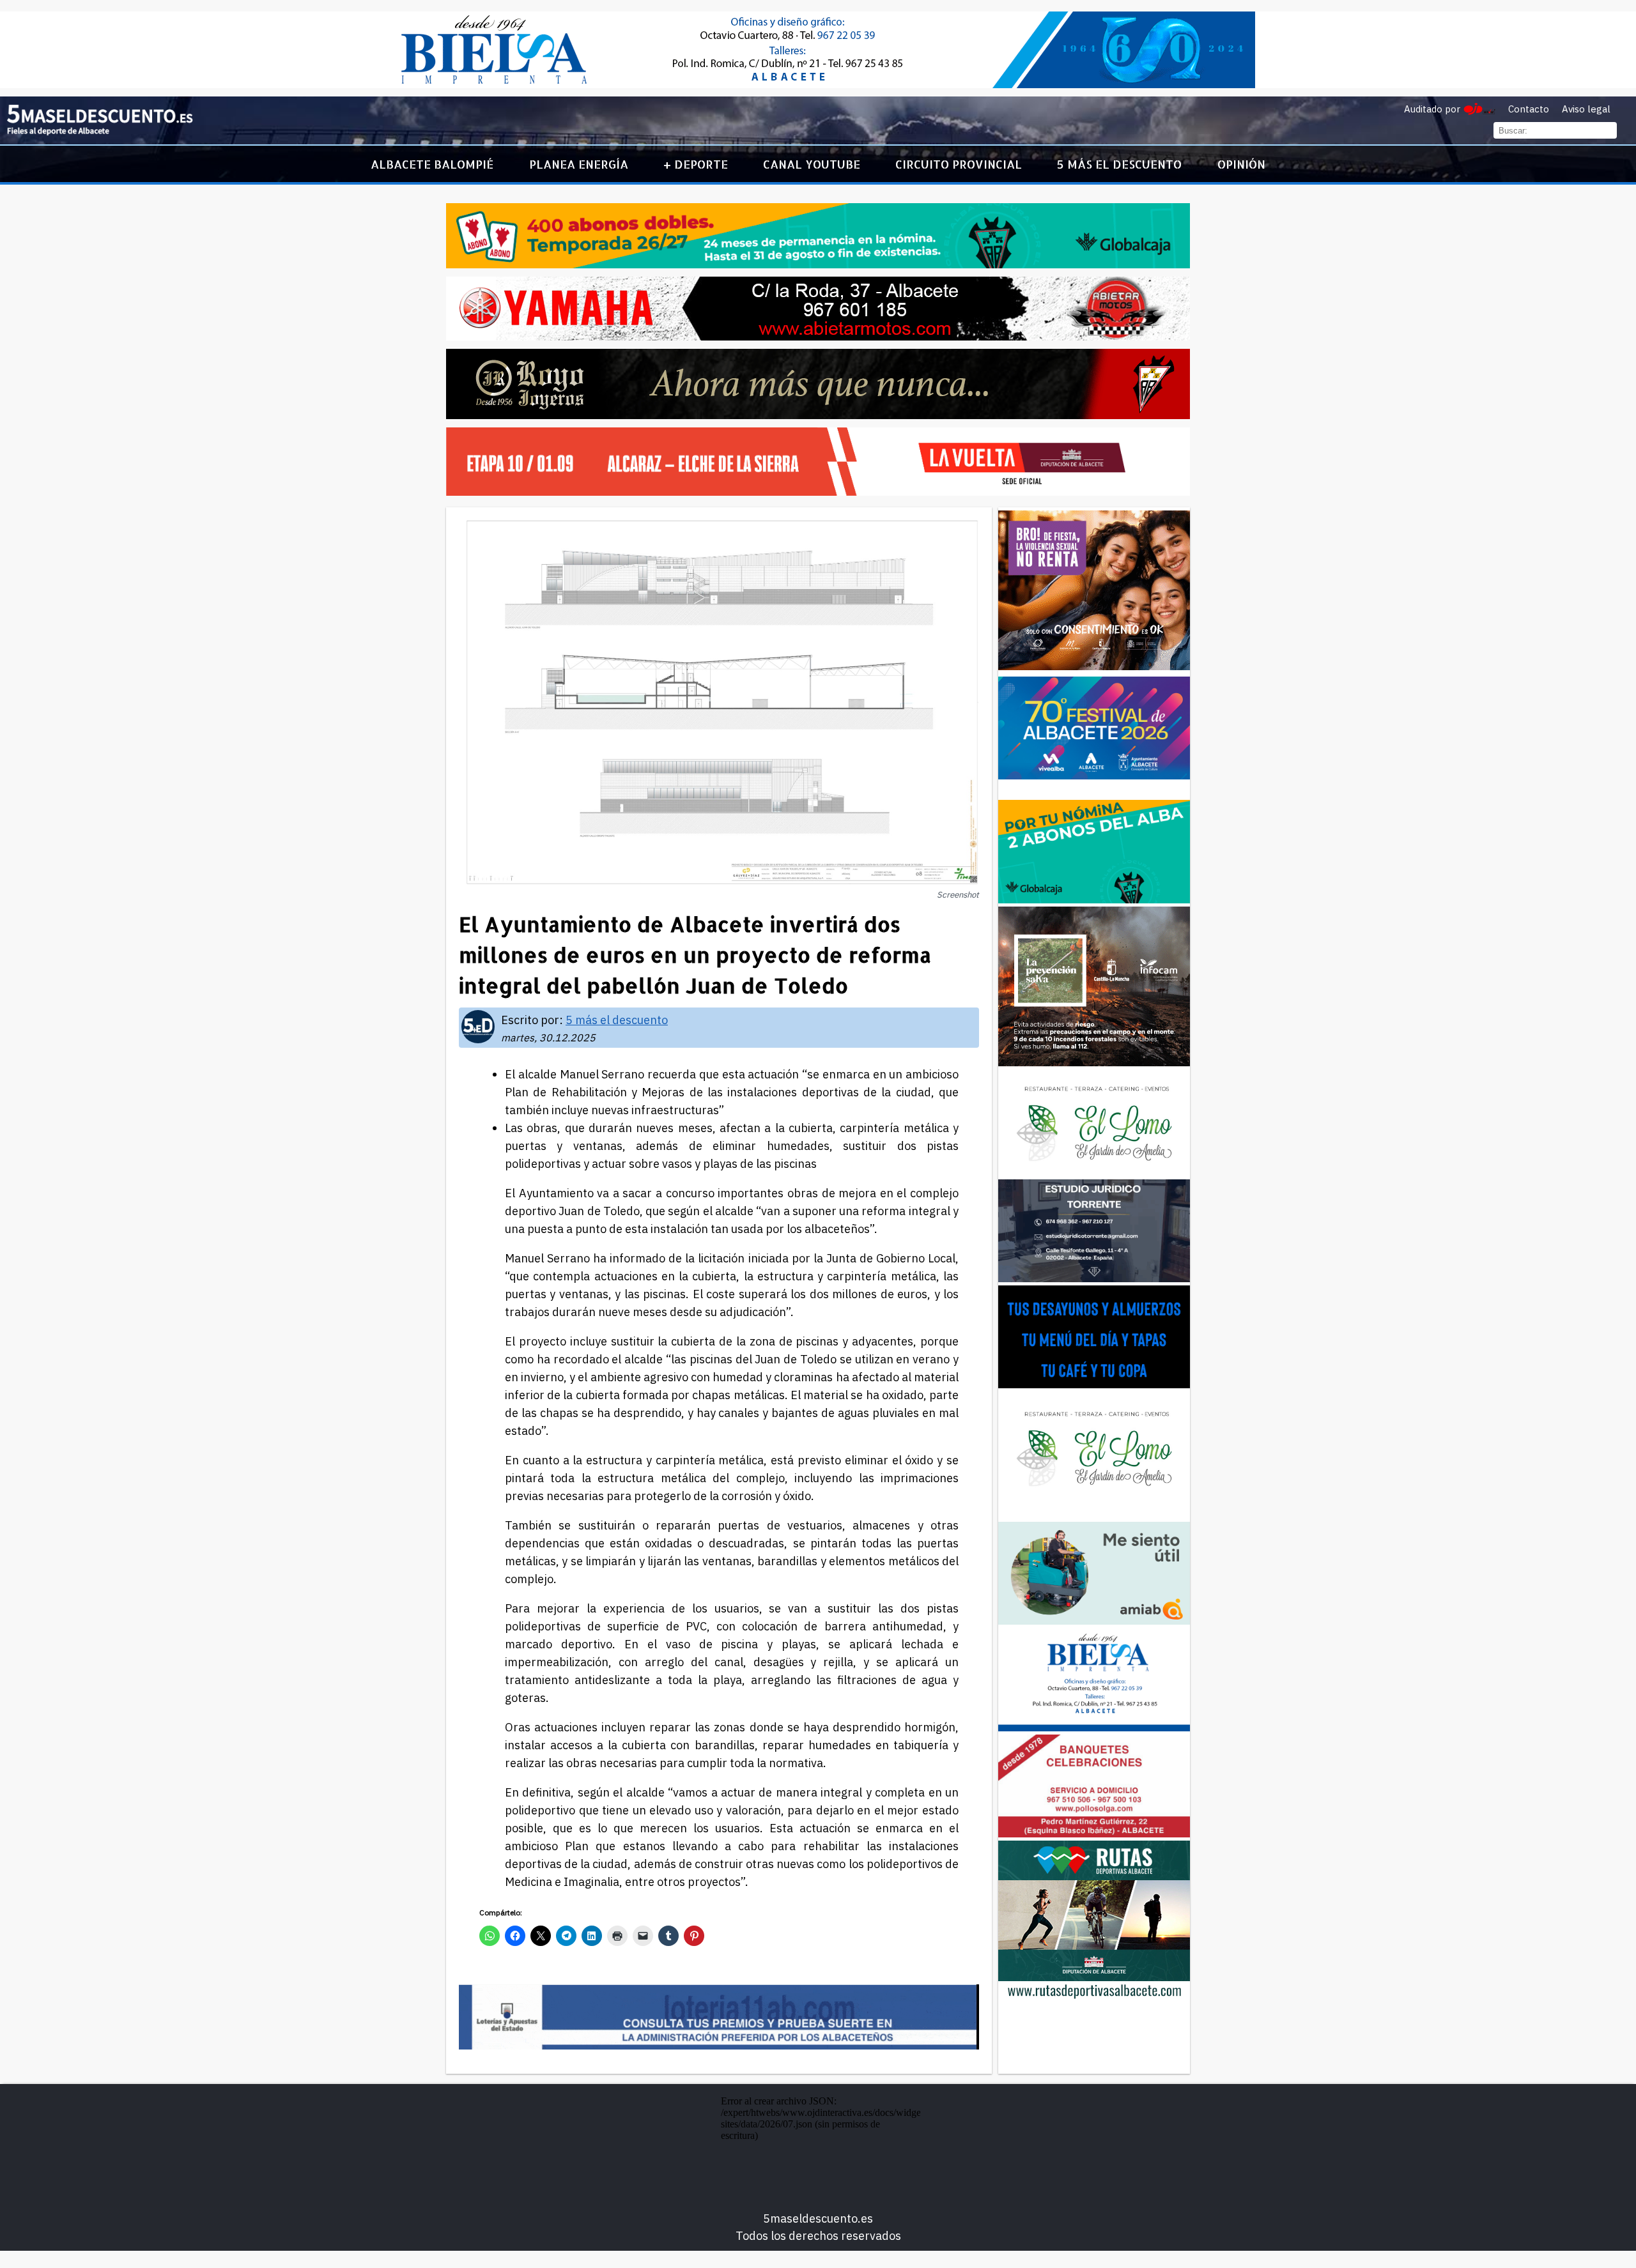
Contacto (1529, 109)
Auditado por (1432, 109)
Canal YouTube (812, 164)
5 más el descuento (1119, 164)
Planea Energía (579, 164)
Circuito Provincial (959, 164)
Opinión (1241, 164)
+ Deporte (696, 164)
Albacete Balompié (432, 164)
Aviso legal (1586, 109)
